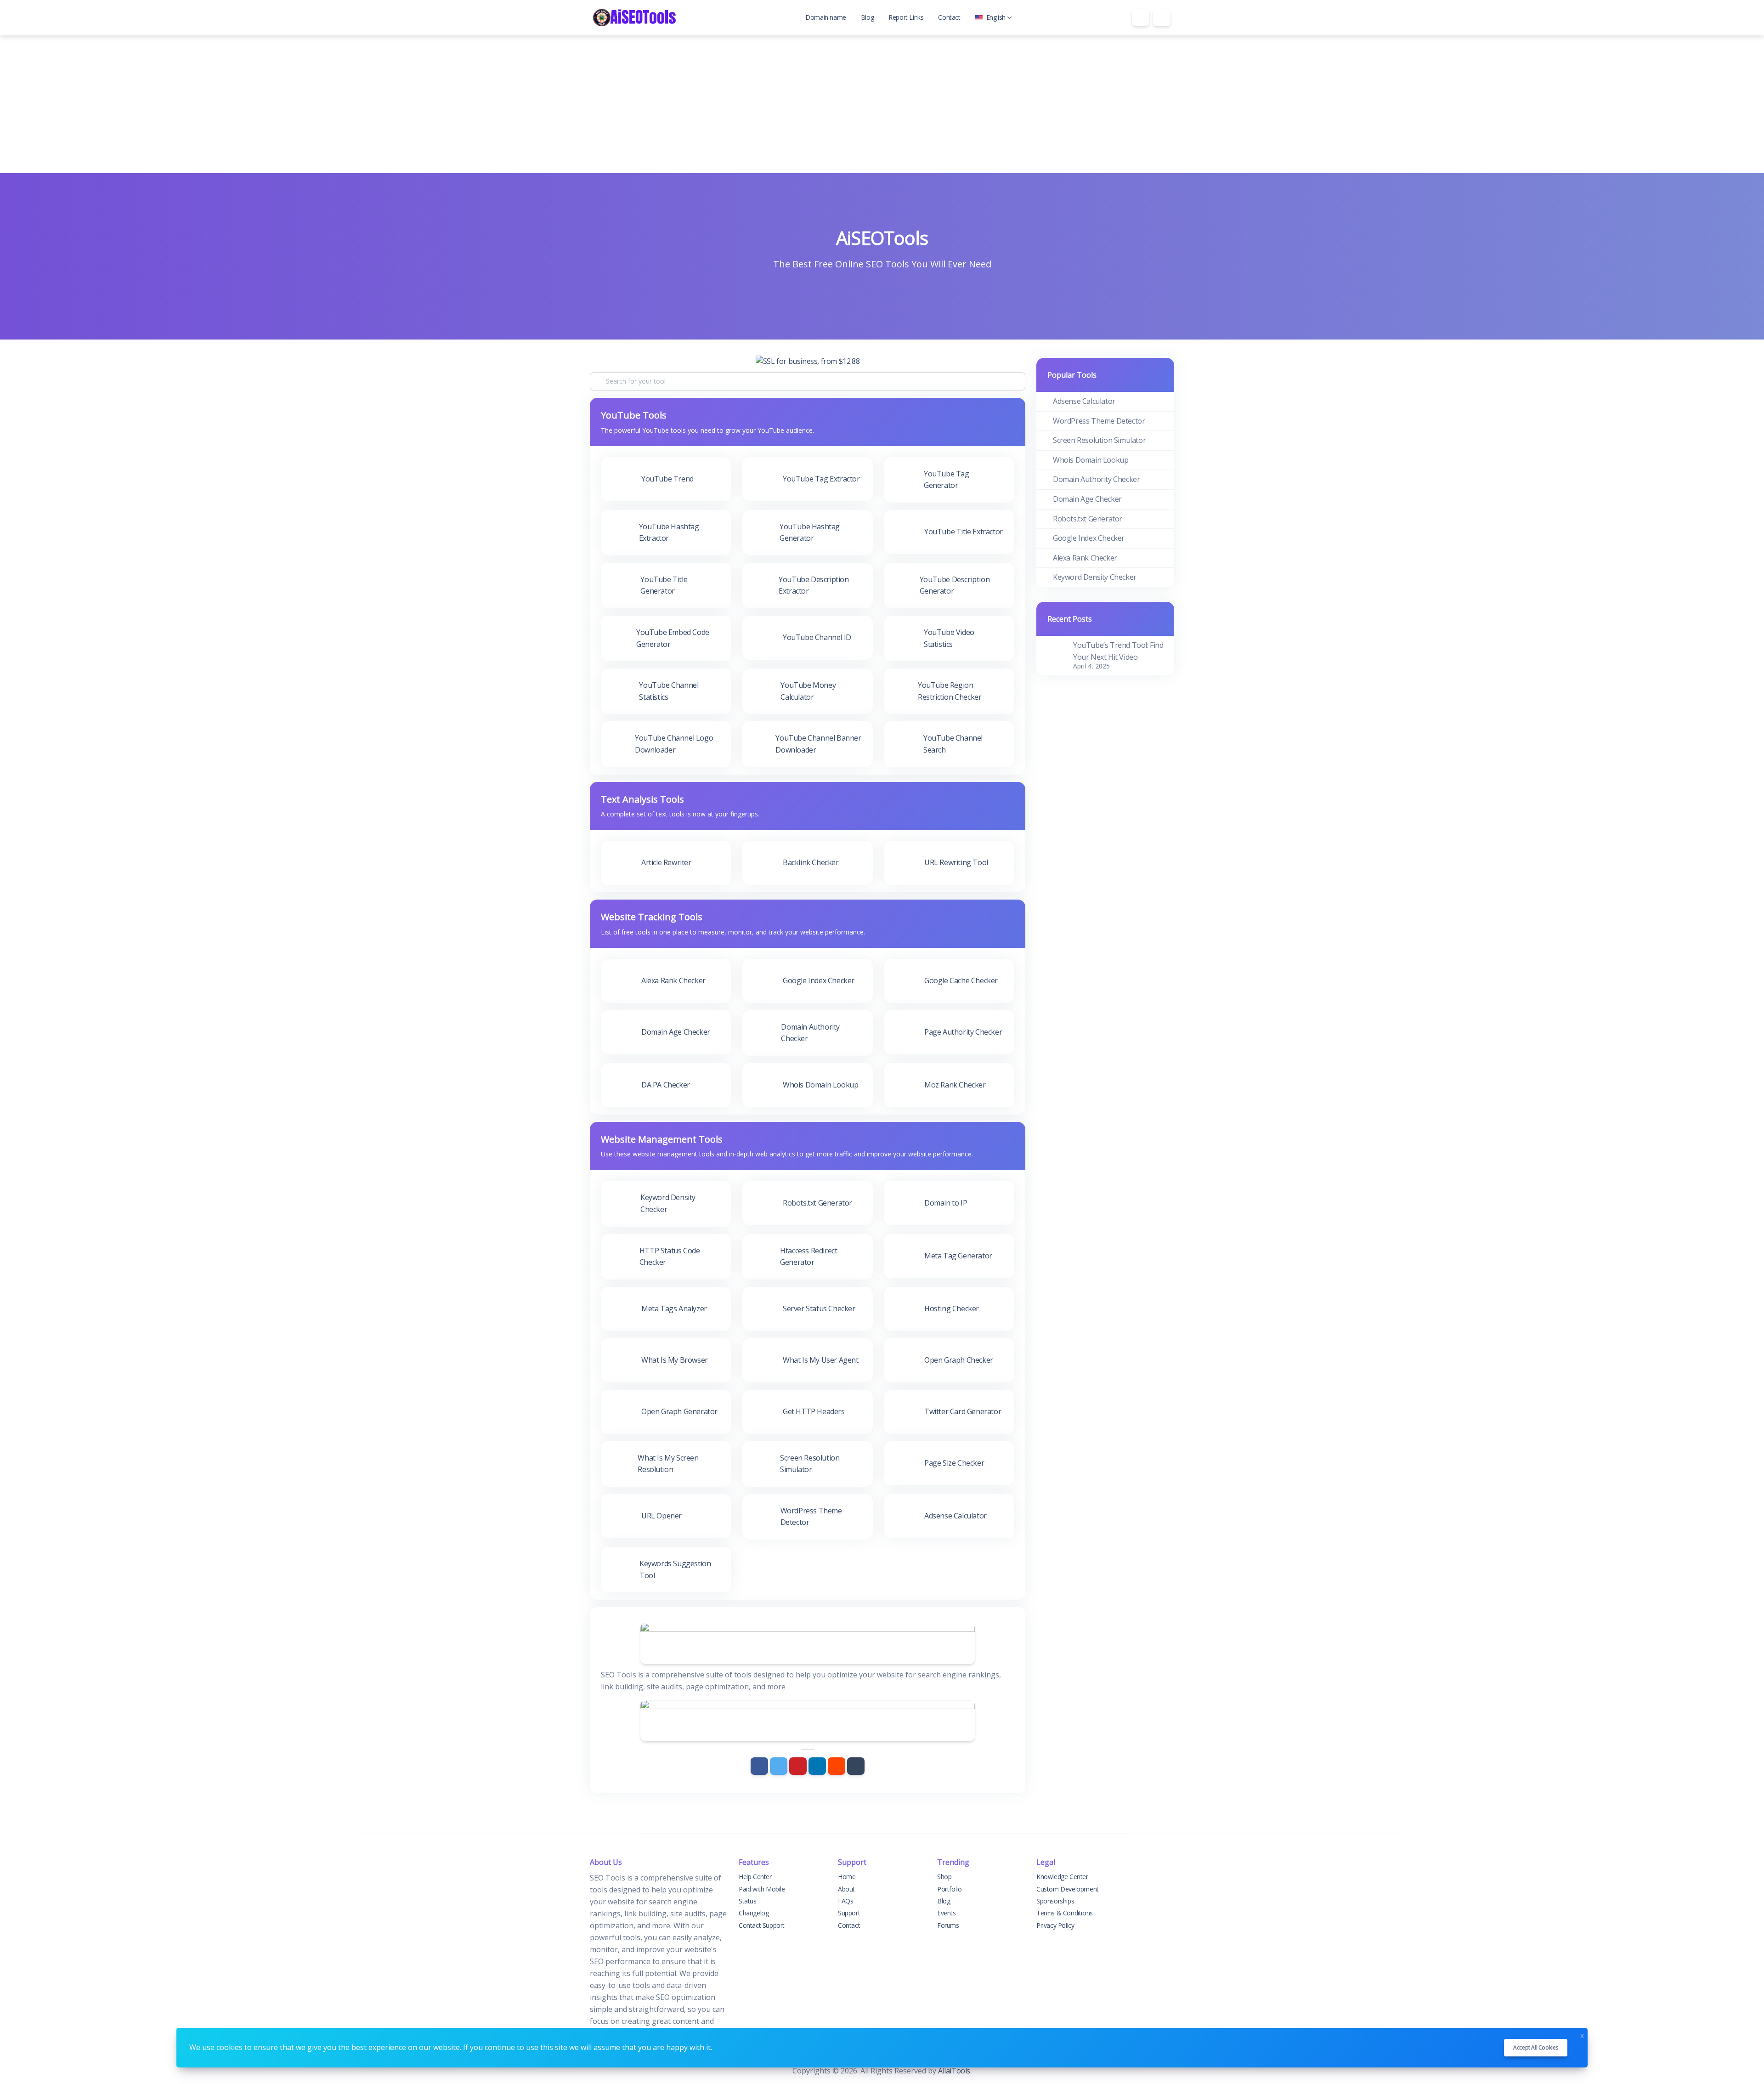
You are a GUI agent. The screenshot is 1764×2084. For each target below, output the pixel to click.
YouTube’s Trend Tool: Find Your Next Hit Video (1118, 651)
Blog (867, 17)
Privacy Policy (1055, 1925)
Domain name (826, 17)
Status (748, 1901)
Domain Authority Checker (1096, 479)
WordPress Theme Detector (1099, 421)
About (846, 1889)
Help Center (755, 1877)
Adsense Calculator (1084, 401)
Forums (948, 1925)
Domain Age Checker (1087, 499)
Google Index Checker (1089, 538)
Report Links (906, 17)
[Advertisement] (882, 104)
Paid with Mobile (762, 1889)
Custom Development (1068, 1889)
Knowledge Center (1062, 1877)
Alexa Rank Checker (1085, 558)
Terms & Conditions (1065, 1913)
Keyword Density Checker (1095, 577)
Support (849, 1913)
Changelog (754, 1913)
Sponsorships (1055, 1901)
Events (947, 1913)
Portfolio (949, 1889)
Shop (944, 1877)
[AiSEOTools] (634, 18)
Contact (949, 17)
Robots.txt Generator (1088, 519)
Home (847, 1877)
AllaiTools (954, 2071)
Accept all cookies (1536, 2047)
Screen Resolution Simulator (1099, 440)
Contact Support (762, 1925)
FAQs (845, 1901)
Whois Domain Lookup (1091, 460)
